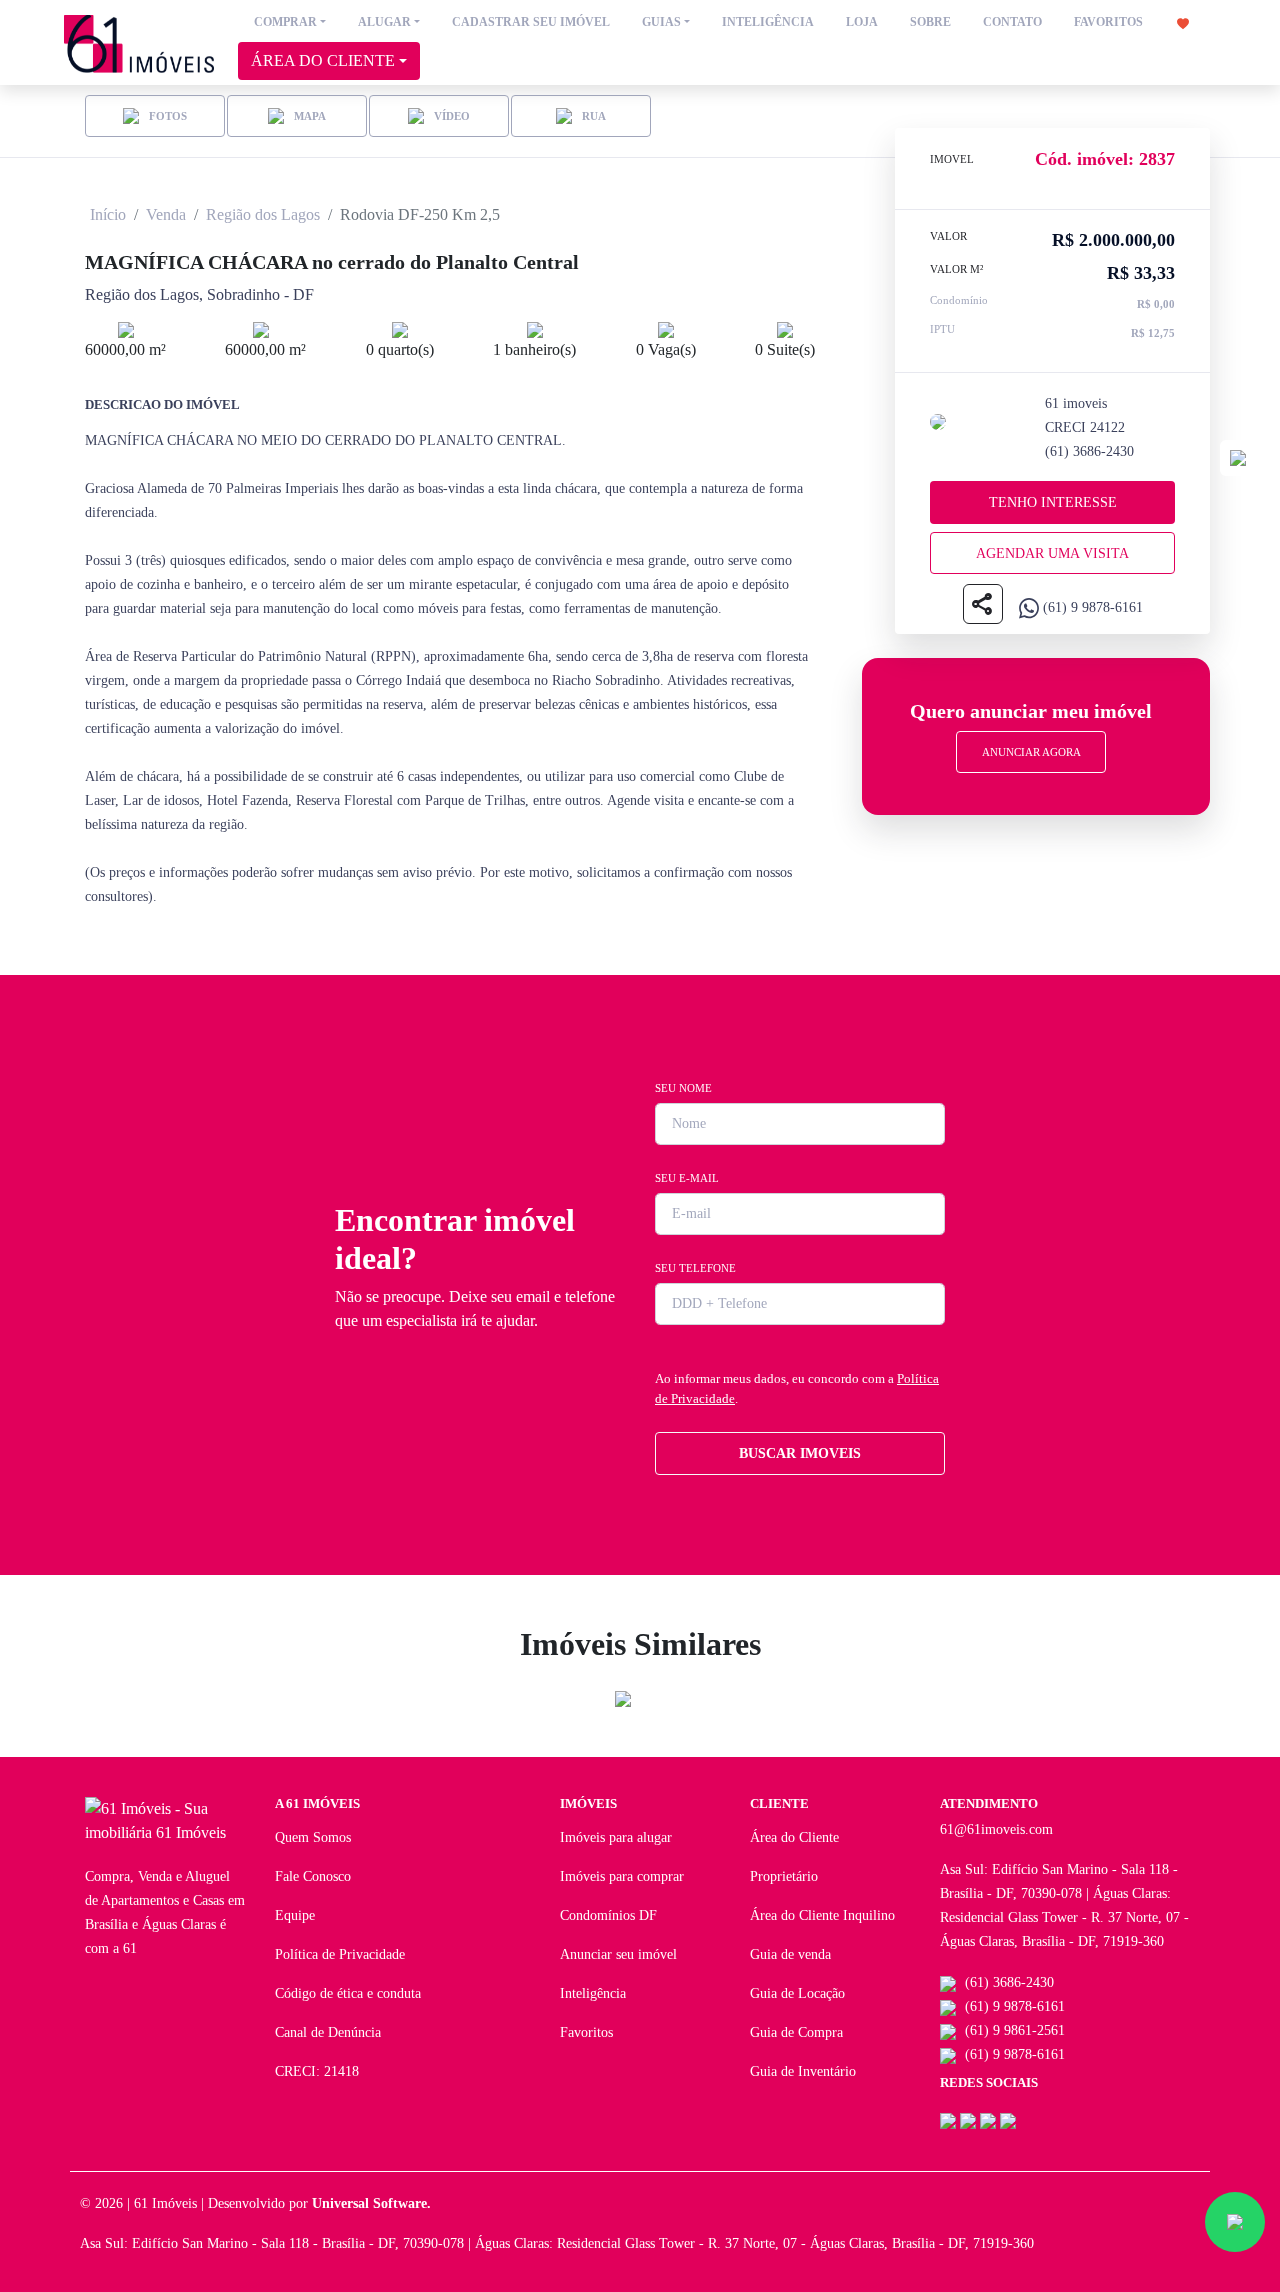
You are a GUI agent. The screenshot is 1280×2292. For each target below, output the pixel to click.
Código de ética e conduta (348, 1993)
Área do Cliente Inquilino (822, 1915)
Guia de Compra (796, 2032)
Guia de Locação (797, 1993)
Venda (166, 214)
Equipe (295, 1915)
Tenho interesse (1053, 502)
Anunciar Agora (1031, 752)
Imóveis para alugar (616, 1837)
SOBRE (930, 22)
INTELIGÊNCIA (768, 22)
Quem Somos (313, 1837)
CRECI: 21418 (317, 2071)
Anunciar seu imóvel (618, 1954)
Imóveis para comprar (622, 1876)
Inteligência (593, 1993)
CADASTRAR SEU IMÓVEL (531, 22)
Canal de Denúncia (328, 2032)
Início (108, 214)
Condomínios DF (608, 1915)
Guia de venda (790, 1954)
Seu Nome (683, 1088)
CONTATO (1012, 22)
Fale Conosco (313, 1876)
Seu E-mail (687, 1178)
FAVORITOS (1110, 22)
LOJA (862, 22)
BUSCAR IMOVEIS (800, 1453)
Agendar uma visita (1052, 553)
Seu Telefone (695, 1268)
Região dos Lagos (263, 214)
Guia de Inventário (803, 2071)
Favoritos (586, 2032)
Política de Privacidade (340, 1954)
